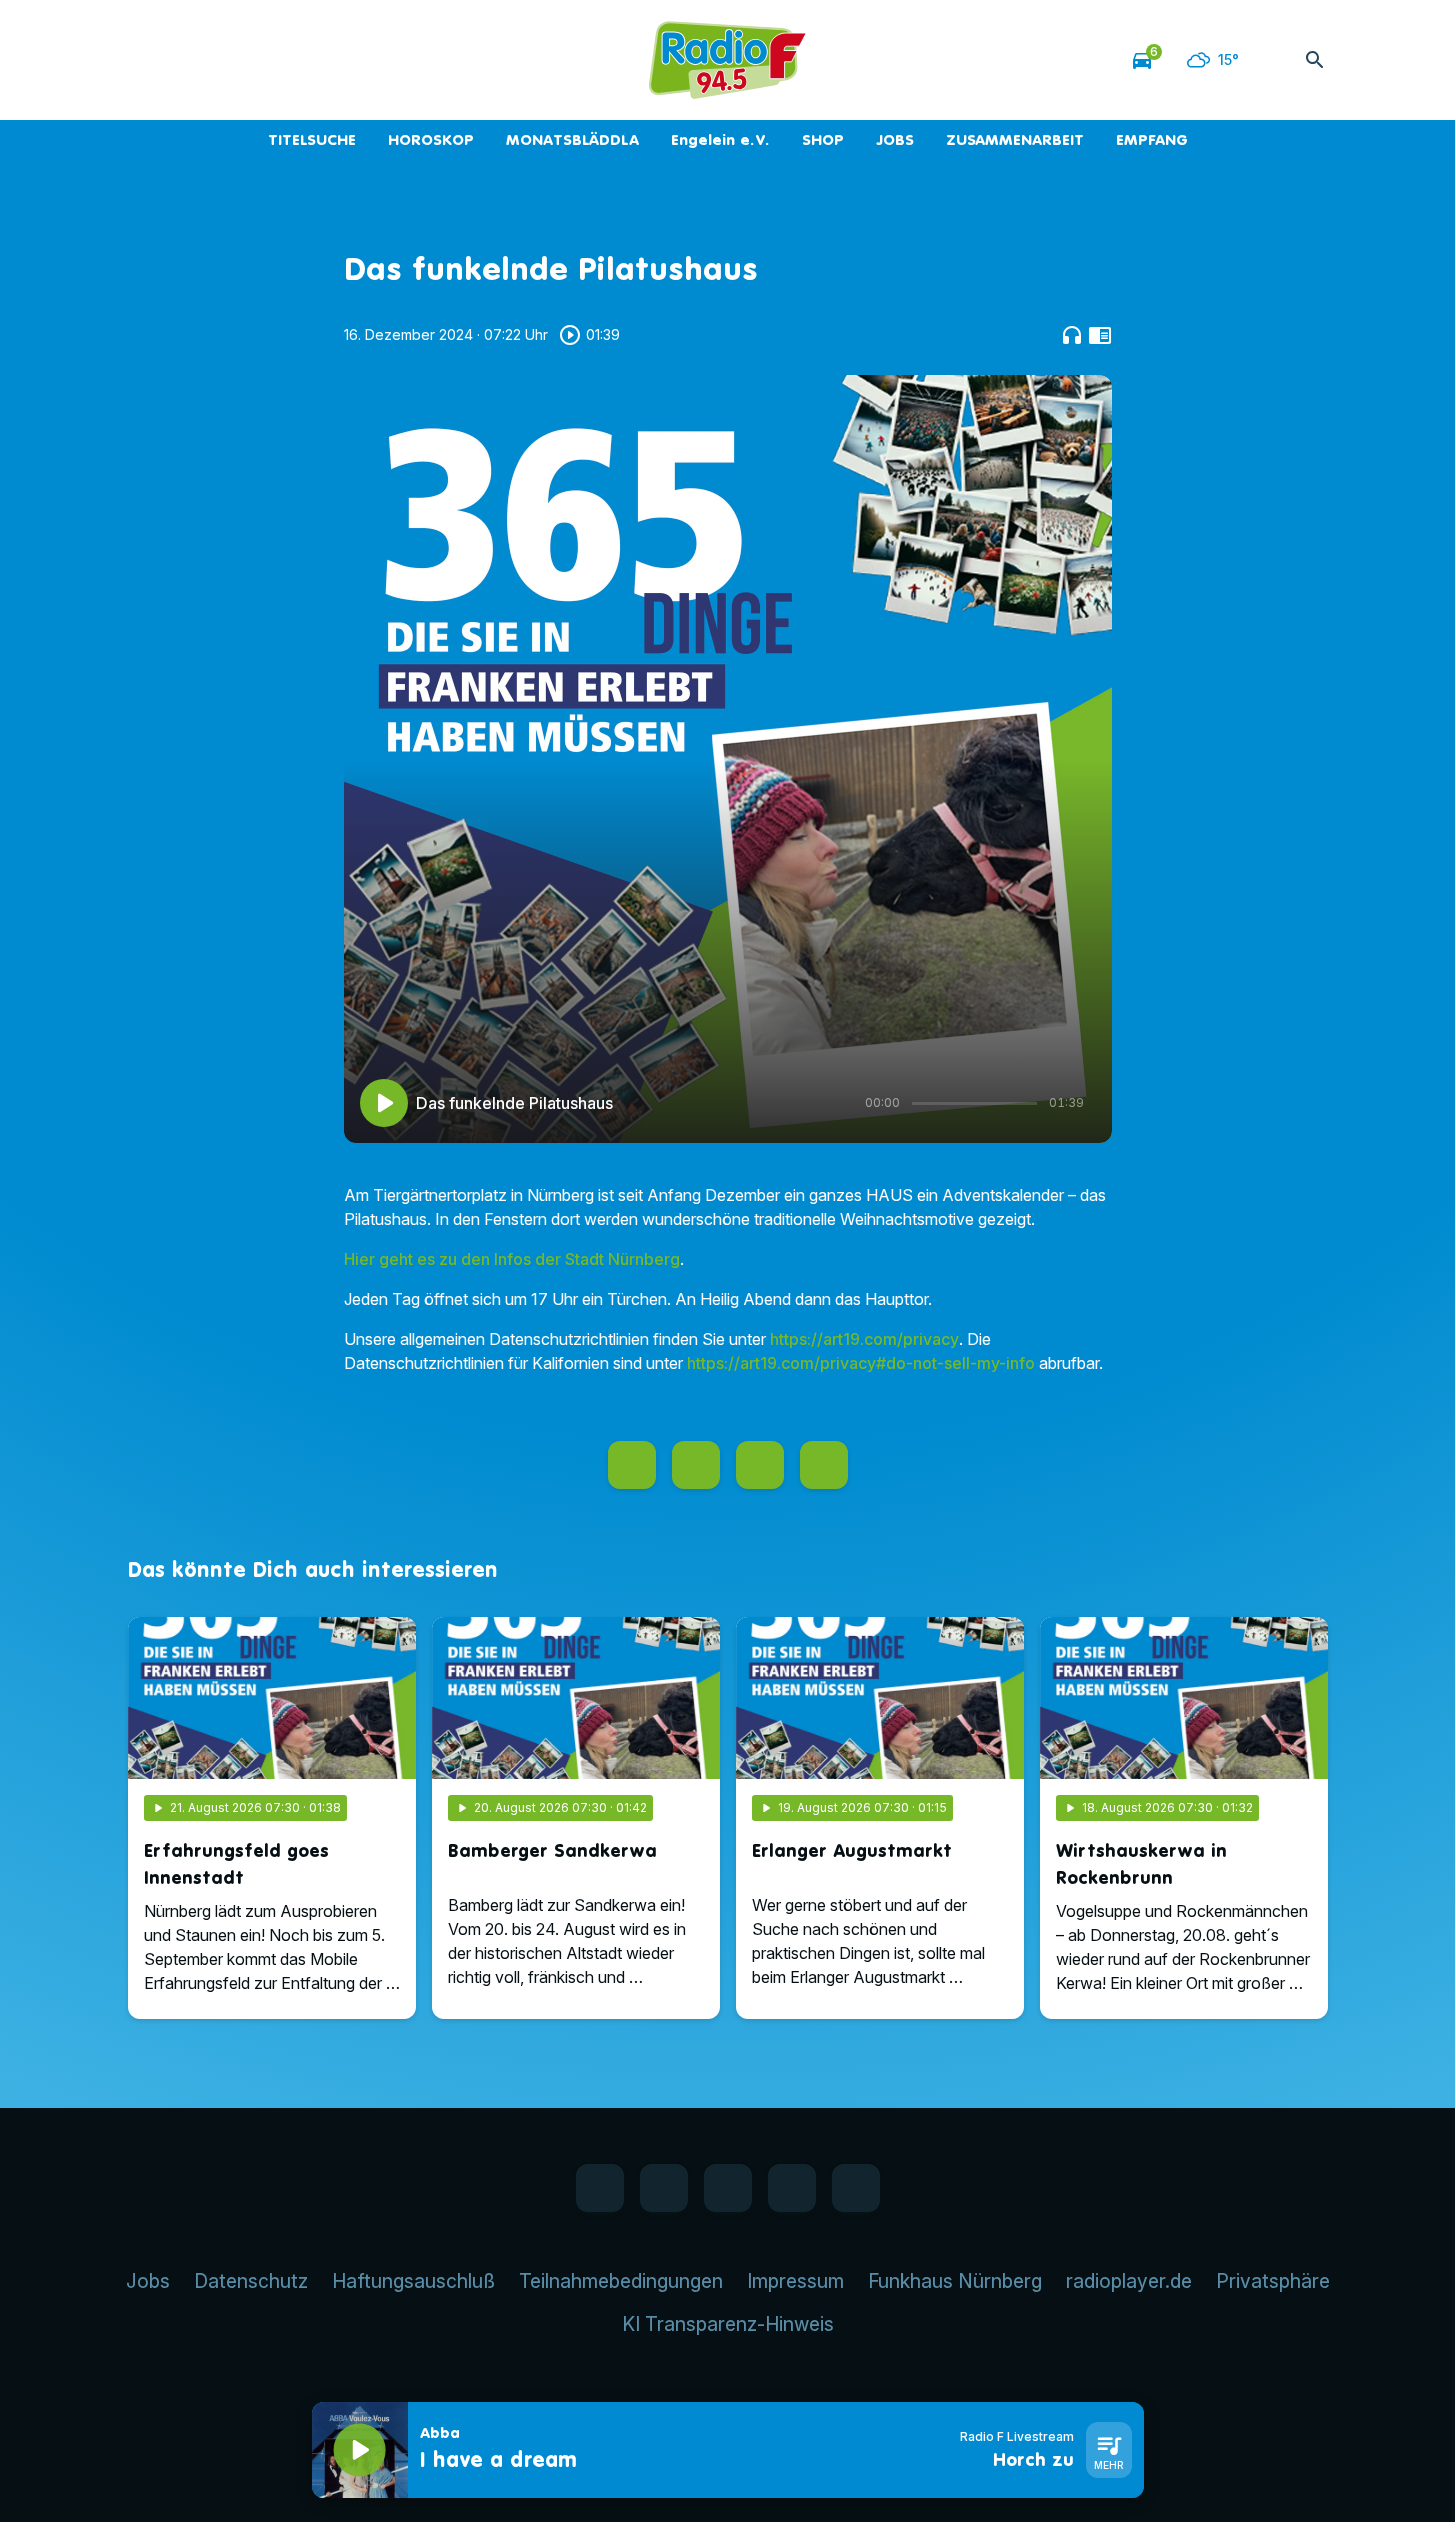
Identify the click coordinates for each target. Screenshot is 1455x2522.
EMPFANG (1152, 139)
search (1315, 60)
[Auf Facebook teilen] (632, 1465)
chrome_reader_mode (1100, 335)
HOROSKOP (431, 139)
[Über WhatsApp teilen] (760, 1465)
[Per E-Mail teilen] (824, 1465)
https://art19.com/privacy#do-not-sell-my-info (861, 1363)
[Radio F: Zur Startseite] (728, 60)
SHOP (823, 139)
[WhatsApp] (188, 60)
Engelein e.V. (720, 139)
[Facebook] (148, 60)
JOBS (895, 139)
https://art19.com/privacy (864, 1339)
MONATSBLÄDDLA (572, 139)
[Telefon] (268, 60)
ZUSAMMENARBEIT (1015, 139)
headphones (1072, 335)
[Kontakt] (308, 60)
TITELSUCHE (312, 139)
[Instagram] (228, 60)
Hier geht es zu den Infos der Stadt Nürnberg (512, 1259)
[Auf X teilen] (696, 1465)
